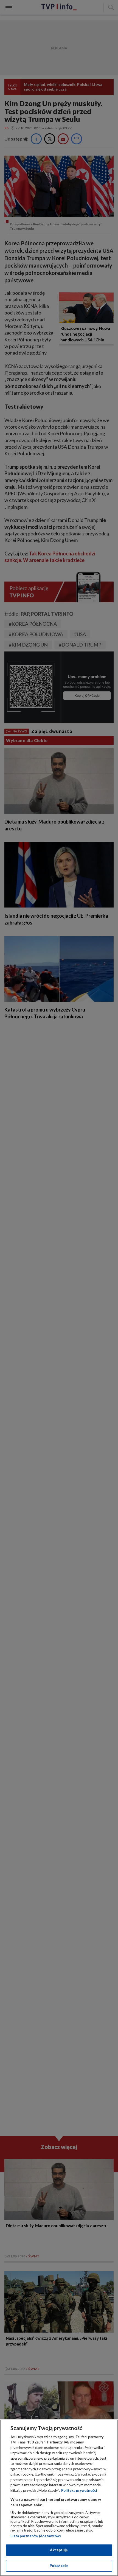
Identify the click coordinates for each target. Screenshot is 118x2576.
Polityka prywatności (79, 2490)
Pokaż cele (59, 2566)
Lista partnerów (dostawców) (36, 2536)
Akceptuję (59, 2550)
